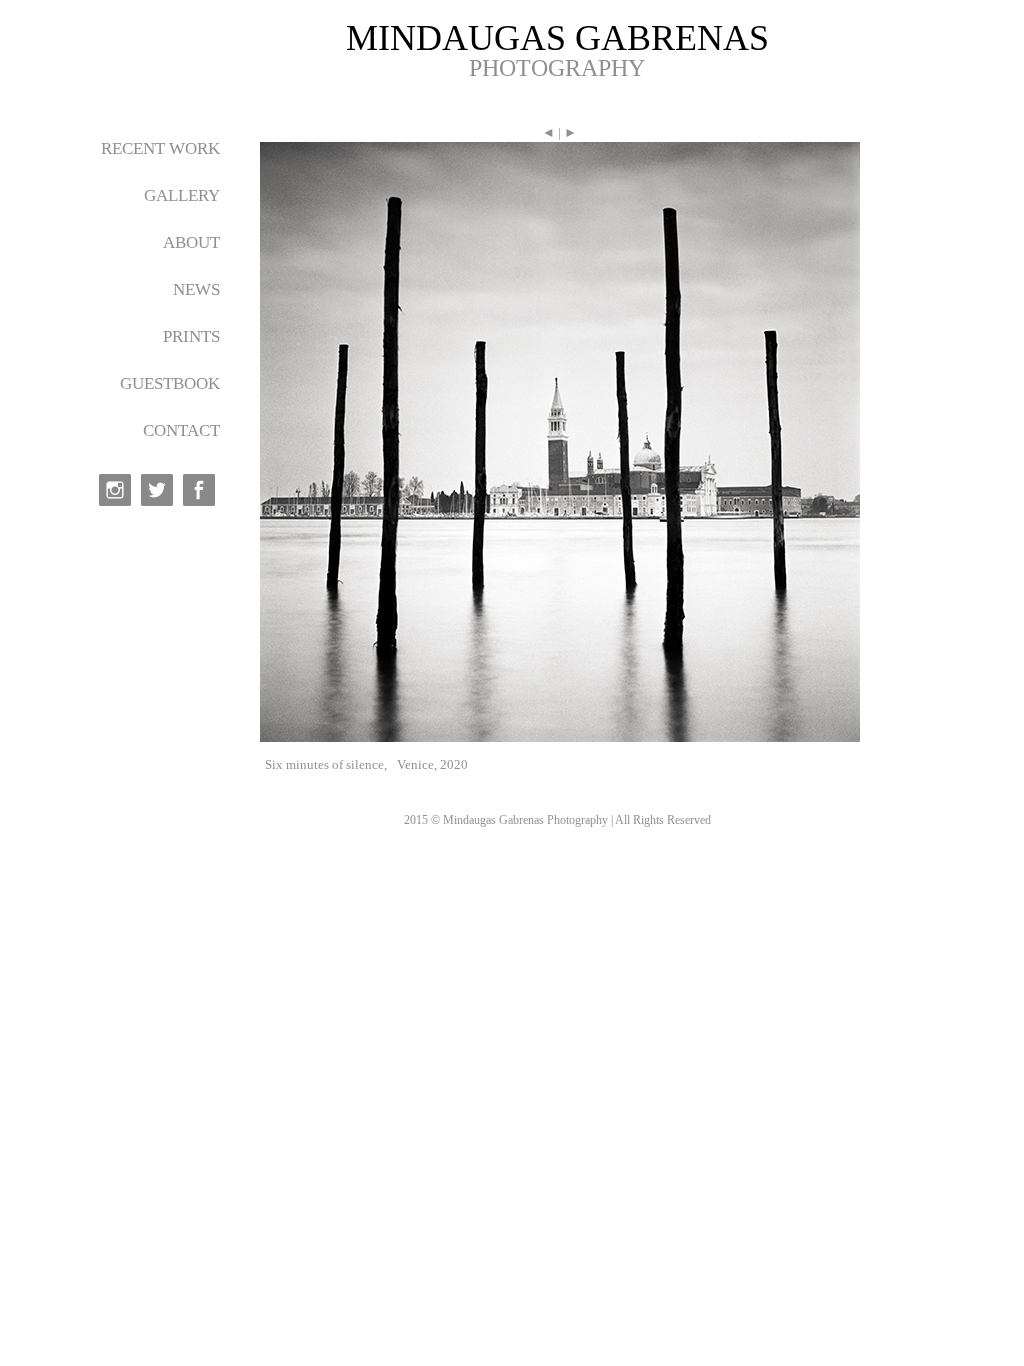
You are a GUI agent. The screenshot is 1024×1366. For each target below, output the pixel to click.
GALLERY (182, 195)
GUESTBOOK (170, 383)
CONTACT (181, 430)
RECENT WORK (160, 148)
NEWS (196, 289)
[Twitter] (157, 490)
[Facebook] (199, 490)
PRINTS (191, 336)
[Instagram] (115, 490)
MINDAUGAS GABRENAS (557, 38)
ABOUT (191, 242)
